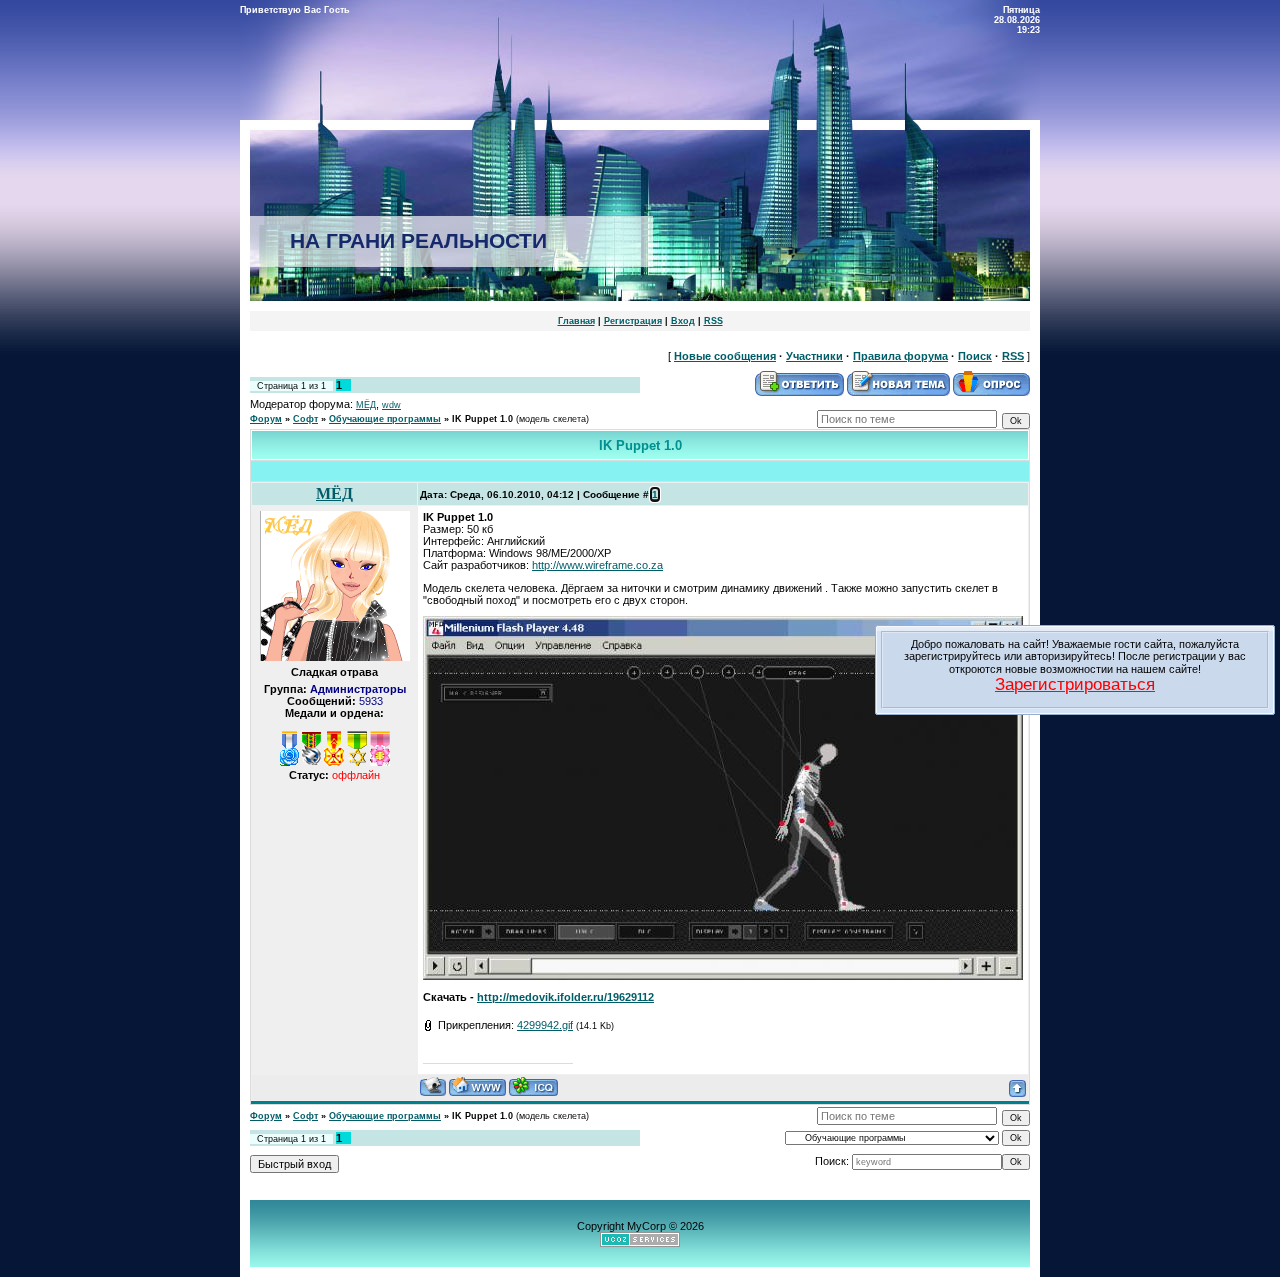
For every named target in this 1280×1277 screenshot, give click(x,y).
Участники (814, 356)
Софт (305, 419)
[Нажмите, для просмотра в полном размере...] (723, 976)
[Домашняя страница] (477, 1086)
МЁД (366, 405)
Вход (683, 321)
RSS (713, 321)
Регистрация (633, 321)
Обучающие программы (385, 419)
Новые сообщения (725, 356)
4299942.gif (545, 1025)
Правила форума (900, 356)
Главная (576, 321)
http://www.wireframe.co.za (597, 565)
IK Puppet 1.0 (482, 419)
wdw (391, 405)
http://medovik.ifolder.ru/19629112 (565, 997)
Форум (266, 419)
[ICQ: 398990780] (533, 1086)
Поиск (975, 356)
